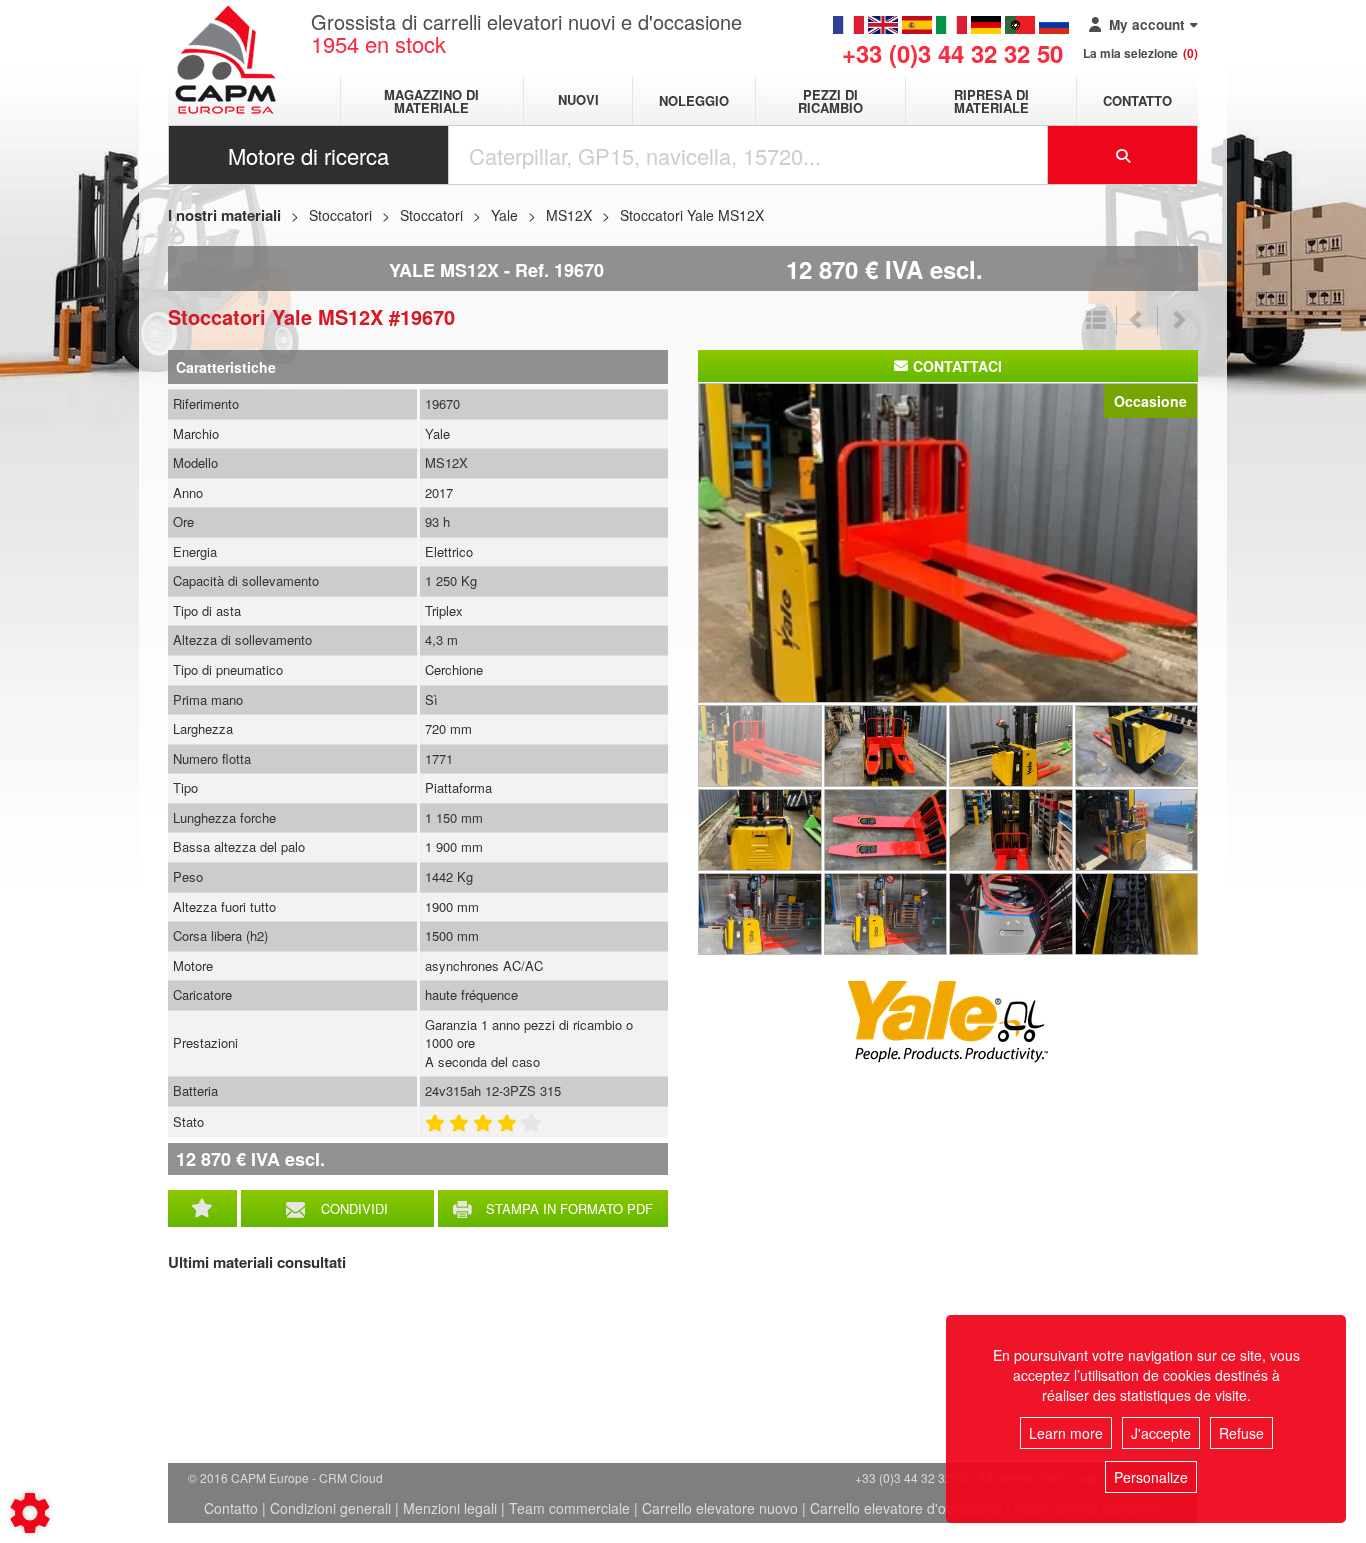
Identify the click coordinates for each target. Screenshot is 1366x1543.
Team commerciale (569, 1508)
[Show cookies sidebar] (30, 1513)
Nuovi (578, 100)
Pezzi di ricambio (830, 101)
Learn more (1066, 1433)
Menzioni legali (450, 1508)
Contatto (1137, 100)
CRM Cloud (351, 1477)
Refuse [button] (1241, 1433)
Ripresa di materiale (991, 101)
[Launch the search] (1123, 155)
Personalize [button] (1151, 1477)
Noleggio (694, 100)
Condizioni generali (330, 1508)
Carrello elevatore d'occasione (906, 1508)
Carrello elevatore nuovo (720, 1508)
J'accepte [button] (1161, 1433)
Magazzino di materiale (431, 101)
